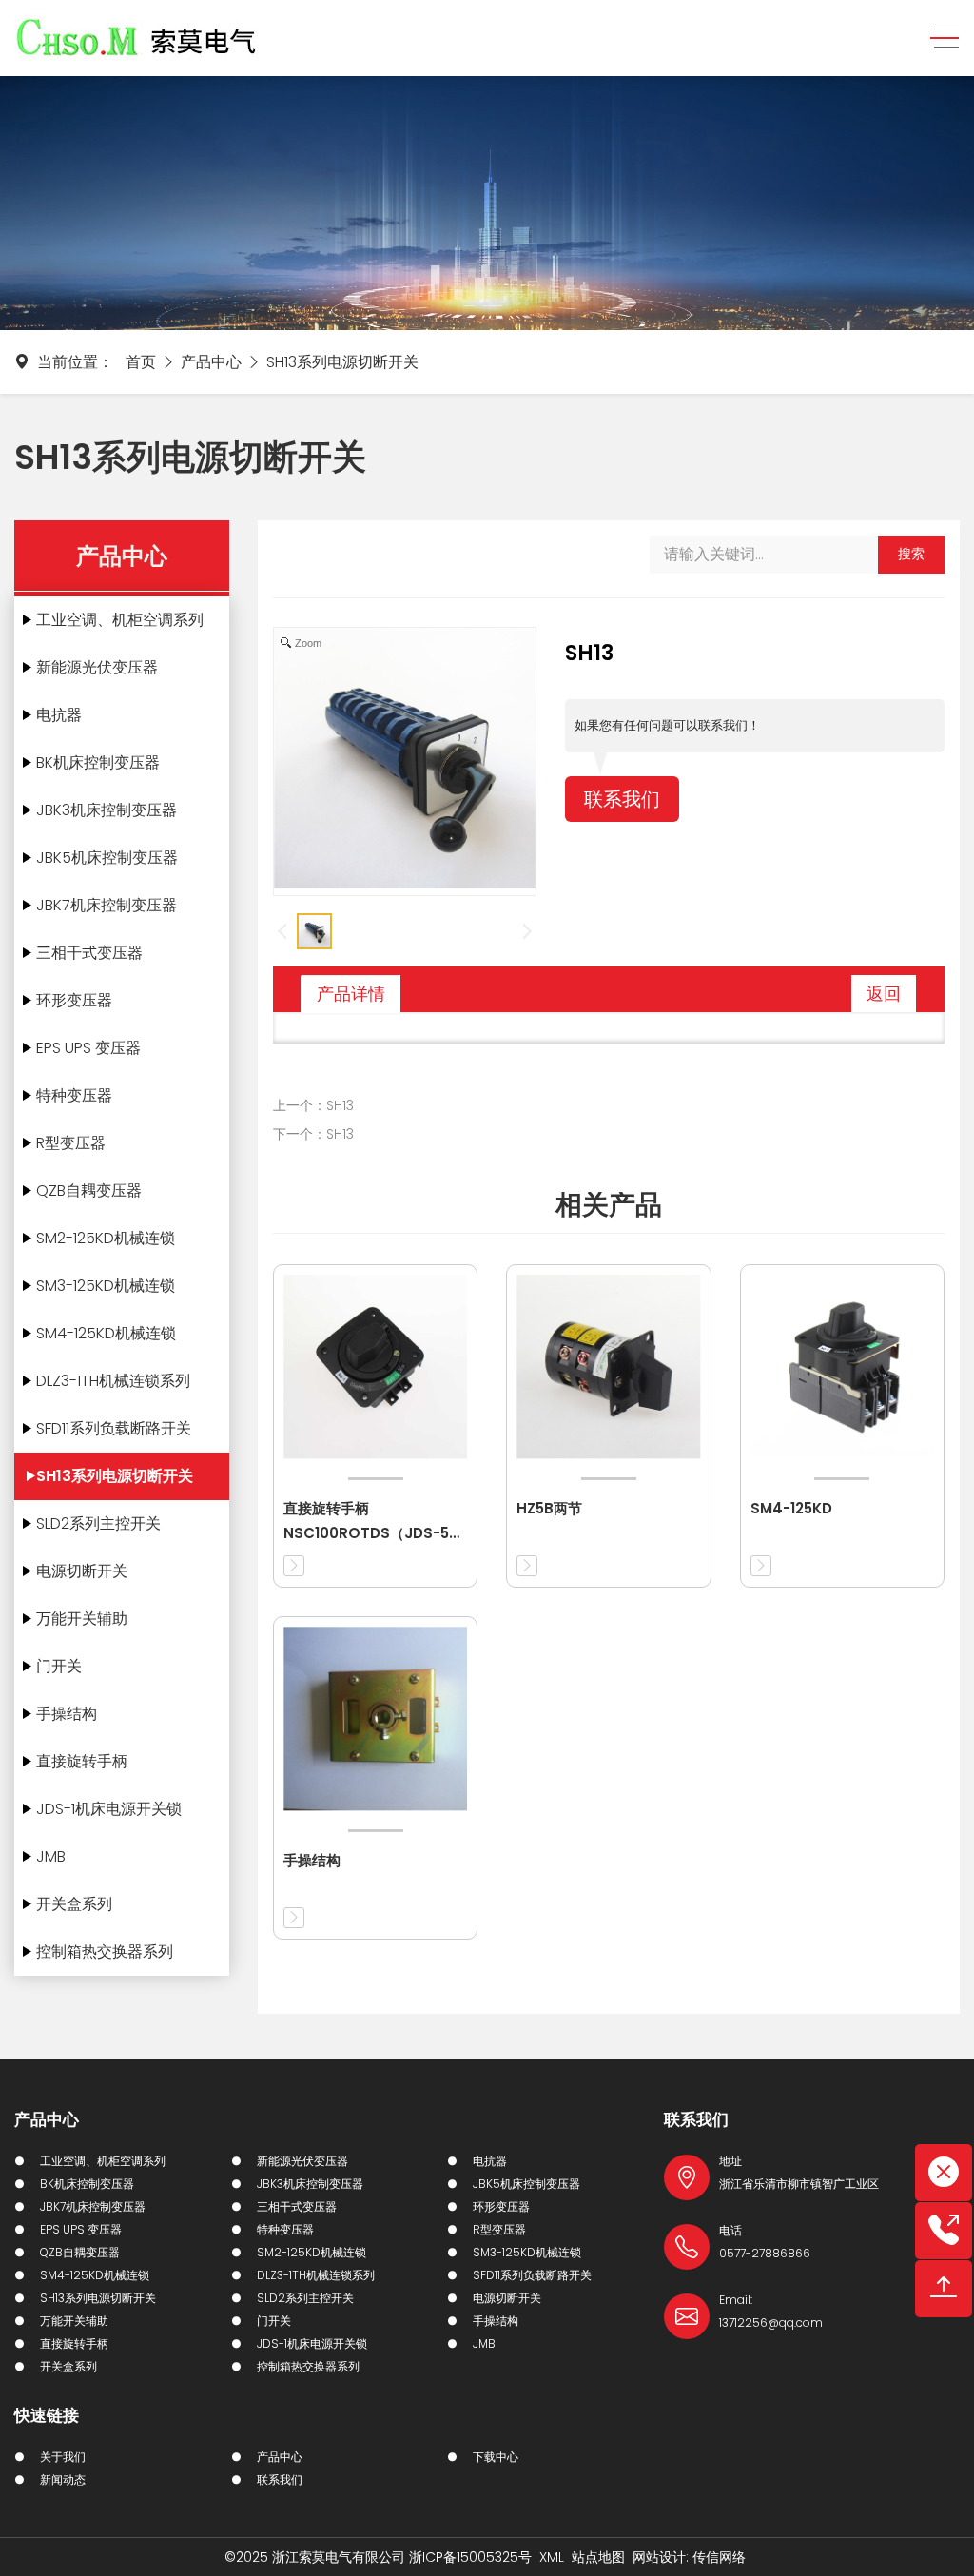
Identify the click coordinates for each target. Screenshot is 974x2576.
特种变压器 (74, 1095)
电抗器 (59, 715)
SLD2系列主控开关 (98, 1523)
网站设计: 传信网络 (689, 2557)
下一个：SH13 (313, 1134)
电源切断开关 (82, 1571)
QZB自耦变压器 (89, 1190)
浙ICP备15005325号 (470, 2557)
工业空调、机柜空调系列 (120, 620)
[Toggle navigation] (939, 39)
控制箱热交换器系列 (105, 1952)
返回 (884, 994)
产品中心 (211, 362)
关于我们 (63, 2457)
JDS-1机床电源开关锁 (109, 1809)
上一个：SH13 (313, 1105)
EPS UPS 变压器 (88, 1048)
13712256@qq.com (771, 2322)
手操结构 (67, 1714)
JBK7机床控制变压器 (107, 905)
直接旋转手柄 (82, 1761)
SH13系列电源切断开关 (342, 362)
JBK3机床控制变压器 (107, 810)
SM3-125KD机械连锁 (106, 1286)
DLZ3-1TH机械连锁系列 (113, 1381)
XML (552, 2557)
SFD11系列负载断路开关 (114, 1428)
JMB (51, 1856)
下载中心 (496, 2457)
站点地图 (598, 2557)
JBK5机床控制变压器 (107, 858)
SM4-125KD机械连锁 (106, 1333)
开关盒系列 (74, 1904)
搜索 (911, 554)
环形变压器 (74, 1000)
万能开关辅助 (82, 1619)
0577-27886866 (765, 2253)
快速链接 (47, 2415)
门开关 (59, 1666)
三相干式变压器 (89, 953)
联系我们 (622, 799)
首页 (141, 362)
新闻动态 (63, 2479)
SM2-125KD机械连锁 (106, 1238)
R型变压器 (71, 1143)
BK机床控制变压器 (98, 762)
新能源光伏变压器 (97, 667)
